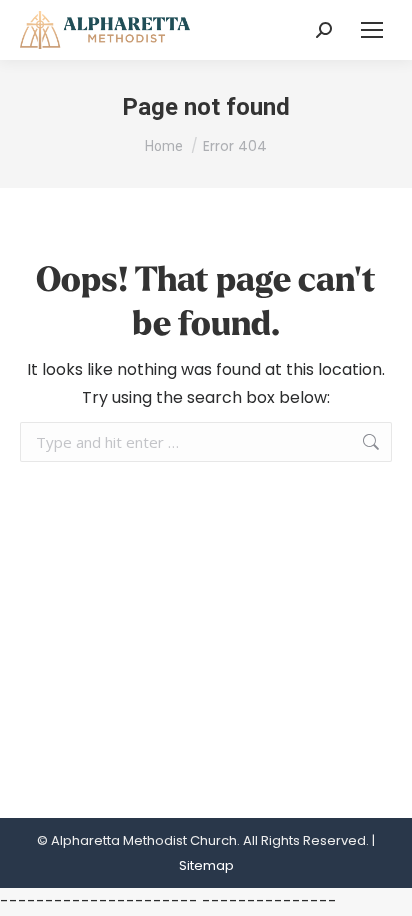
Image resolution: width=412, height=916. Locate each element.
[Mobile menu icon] (372, 30)
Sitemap (206, 865)
